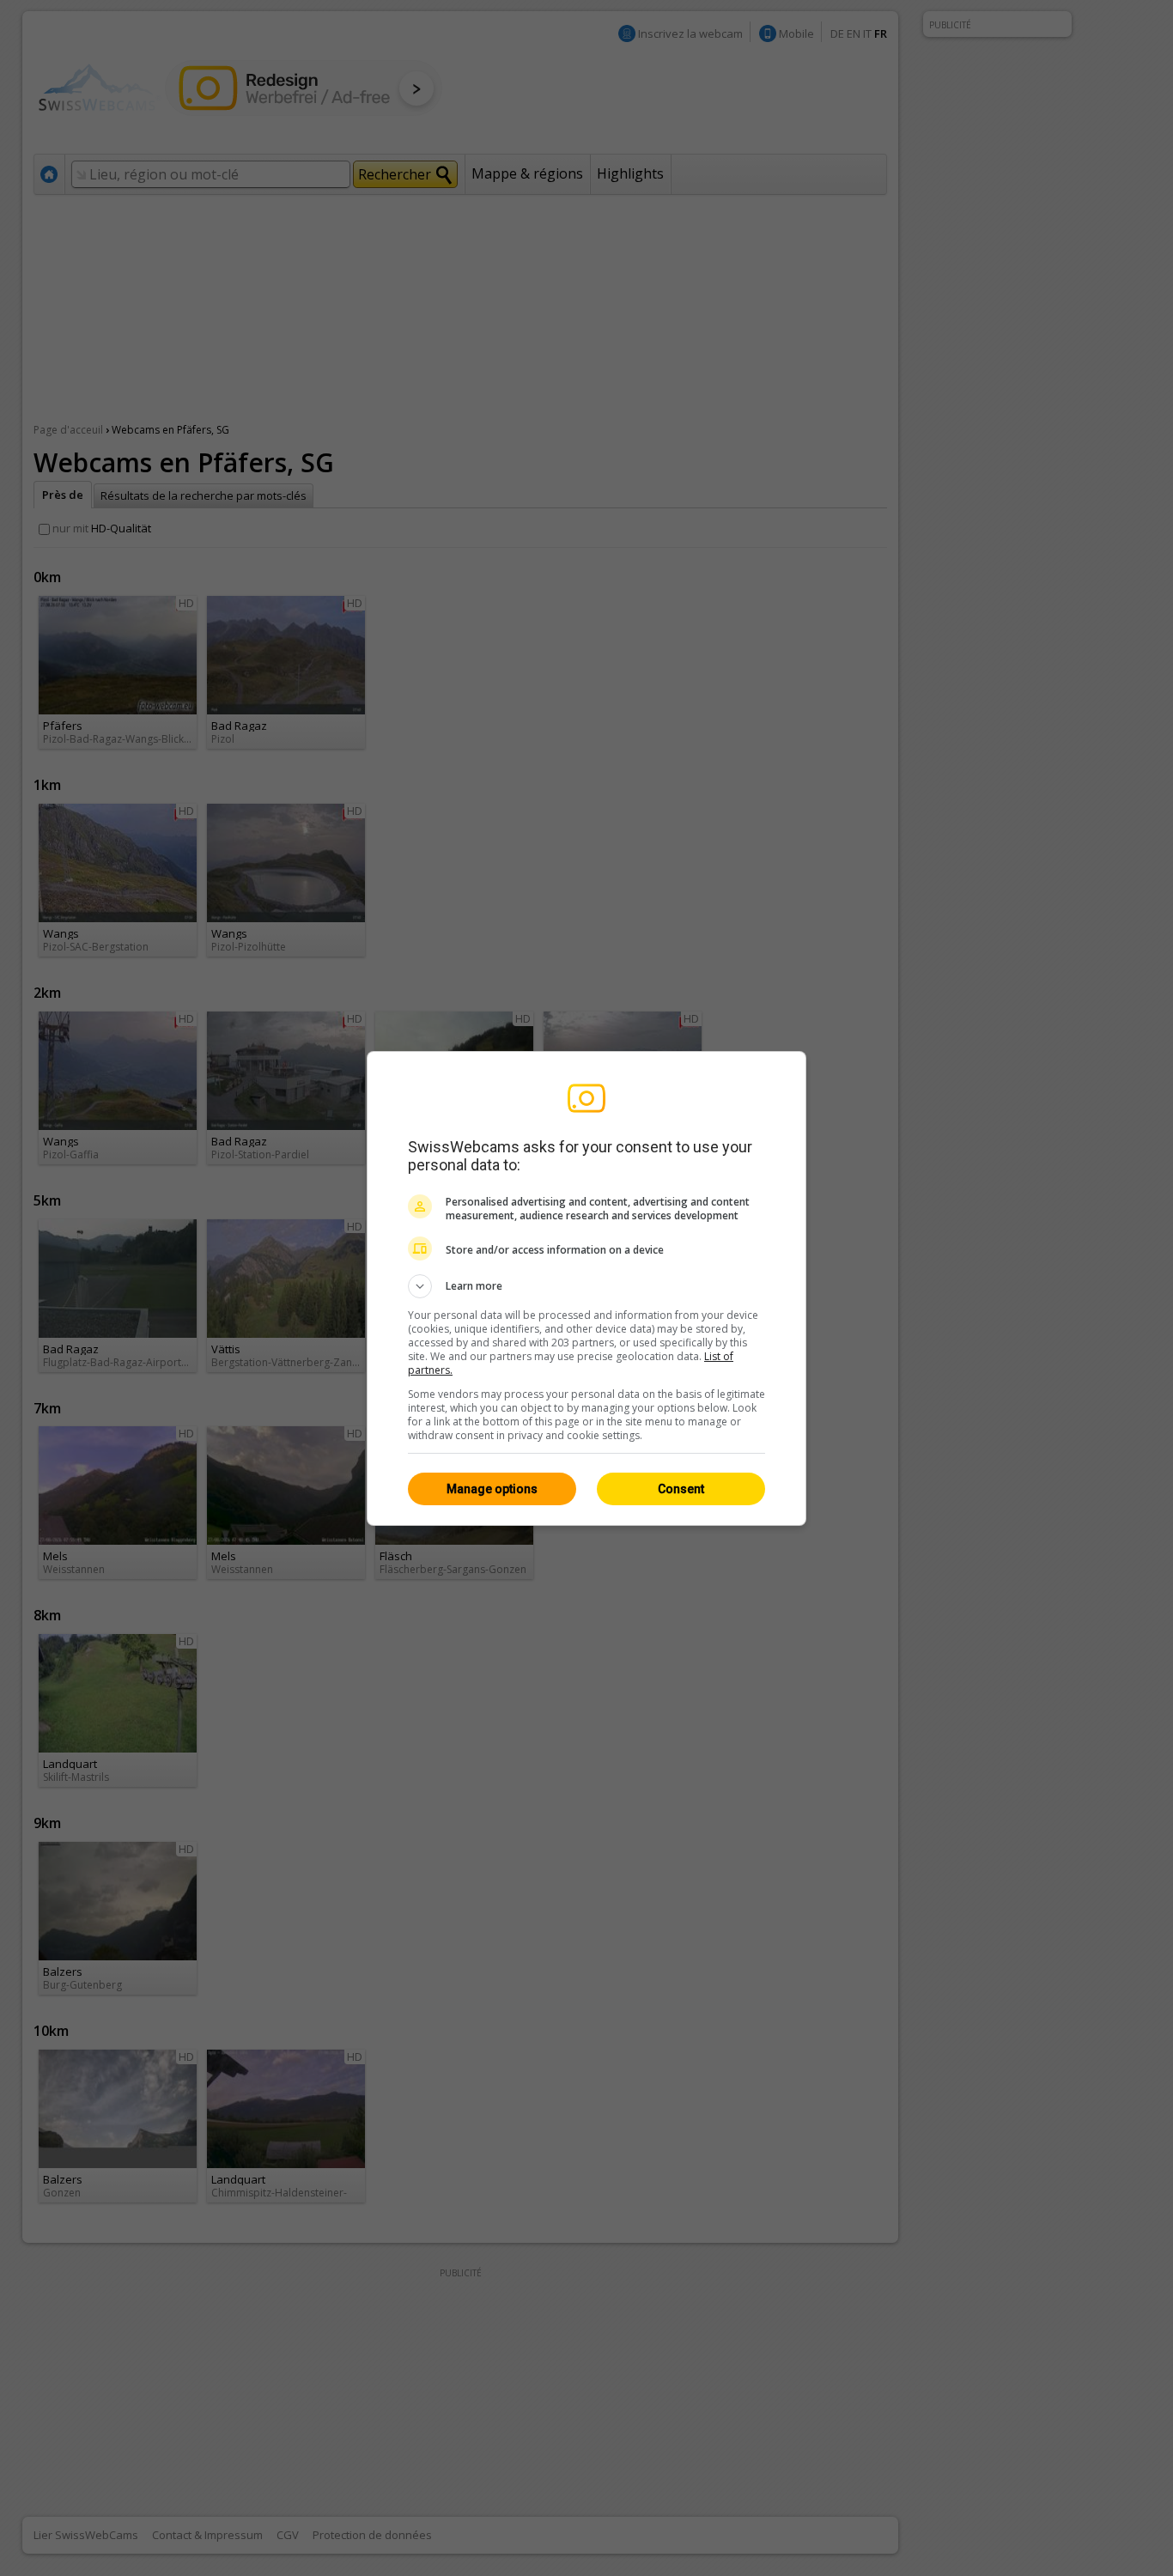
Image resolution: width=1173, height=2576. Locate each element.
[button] (586, 1286)
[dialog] (586, 1288)
